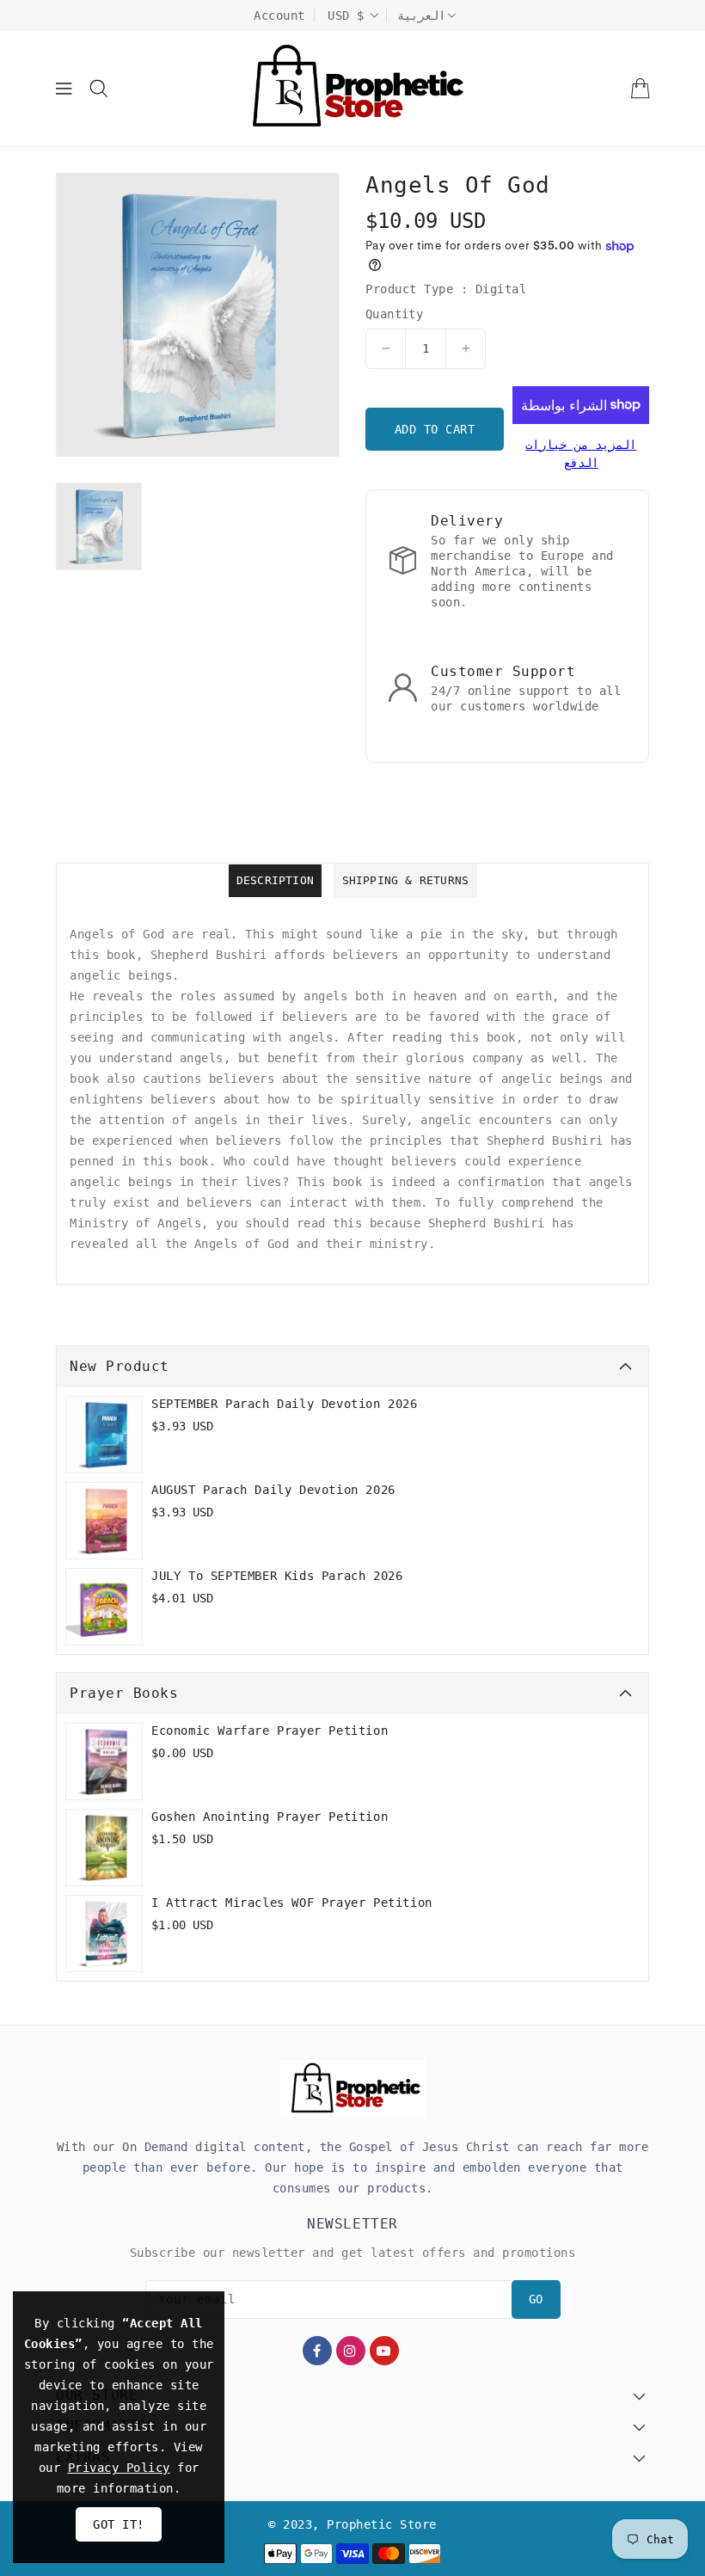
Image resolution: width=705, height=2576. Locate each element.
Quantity (394, 314)
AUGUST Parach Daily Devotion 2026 (273, 1490)
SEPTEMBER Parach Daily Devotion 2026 (285, 1404)
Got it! (119, 2524)
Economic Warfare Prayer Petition (270, 1731)
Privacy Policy (119, 2468)
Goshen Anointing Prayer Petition (270, 1817)
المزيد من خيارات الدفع (581, 454)
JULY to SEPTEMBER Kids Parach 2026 (277, 1576)
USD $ (346, 15)
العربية (421, 15)
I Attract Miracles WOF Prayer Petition (292, 1903)
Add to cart (435, 429)
